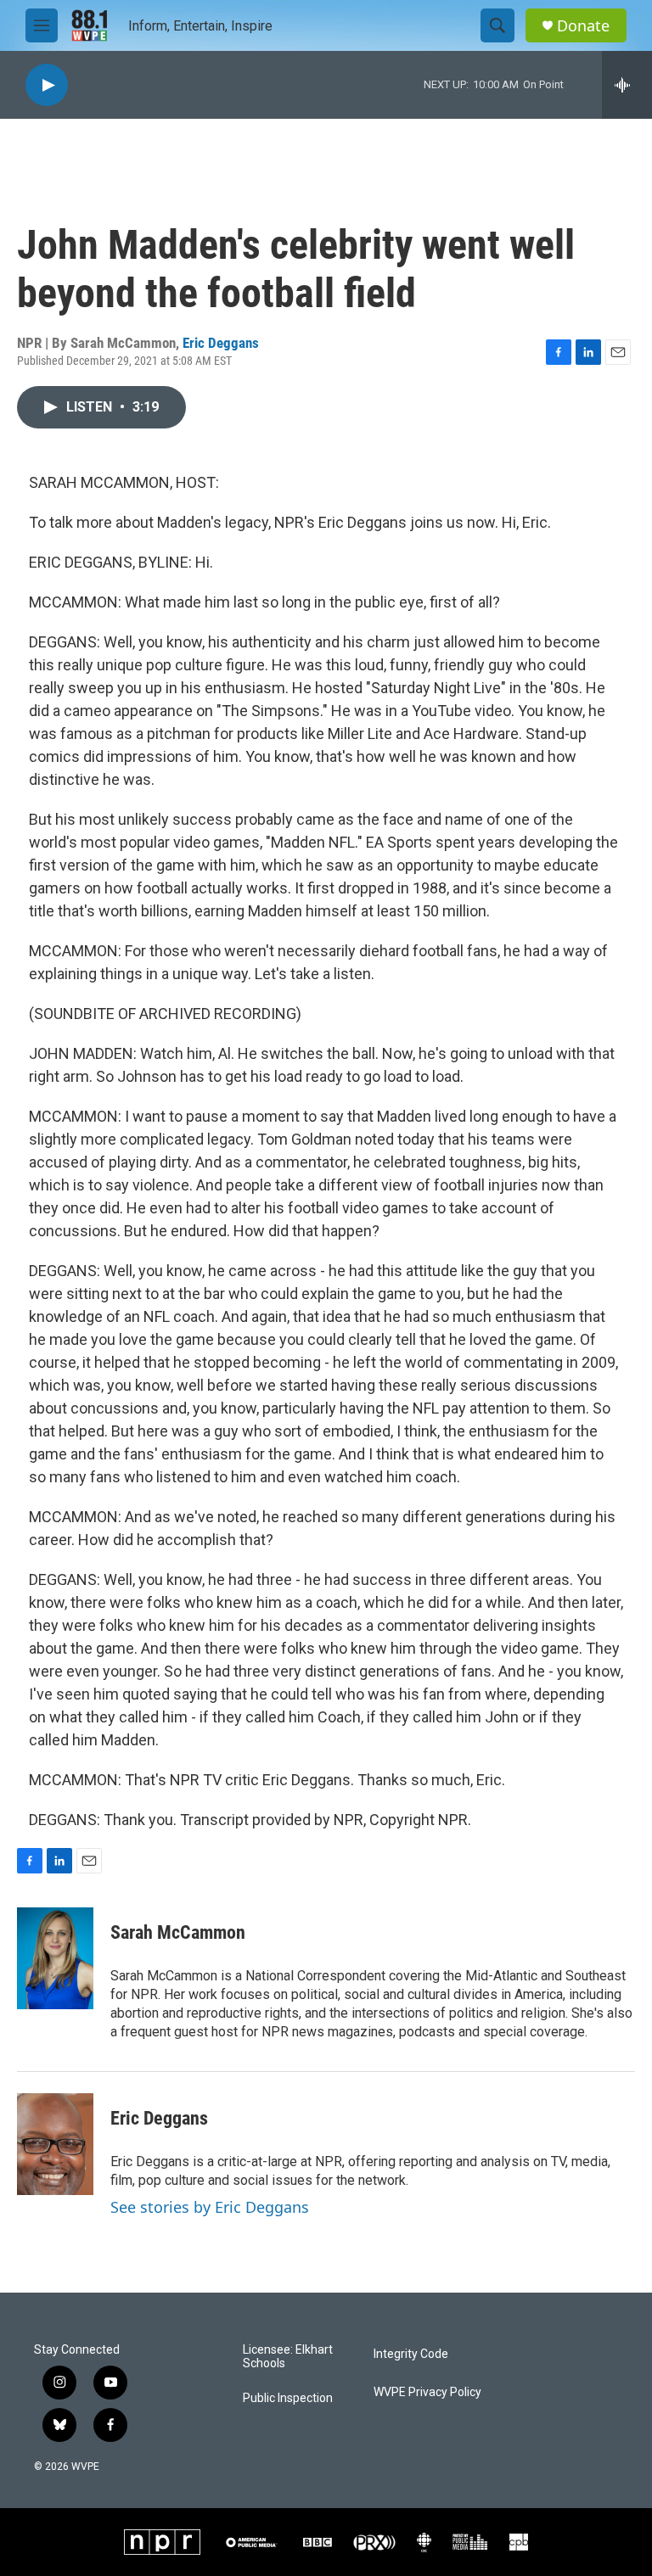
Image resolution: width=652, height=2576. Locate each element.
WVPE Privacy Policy (427, 2392)
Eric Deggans (221, 343)
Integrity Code (411, 2354)
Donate (583, 26)
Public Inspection (288, 2398)
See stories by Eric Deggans (210, 2207)
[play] (47, 85)
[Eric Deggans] (55, 2144)
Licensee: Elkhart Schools (288, 2357)
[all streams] (627, 85)
